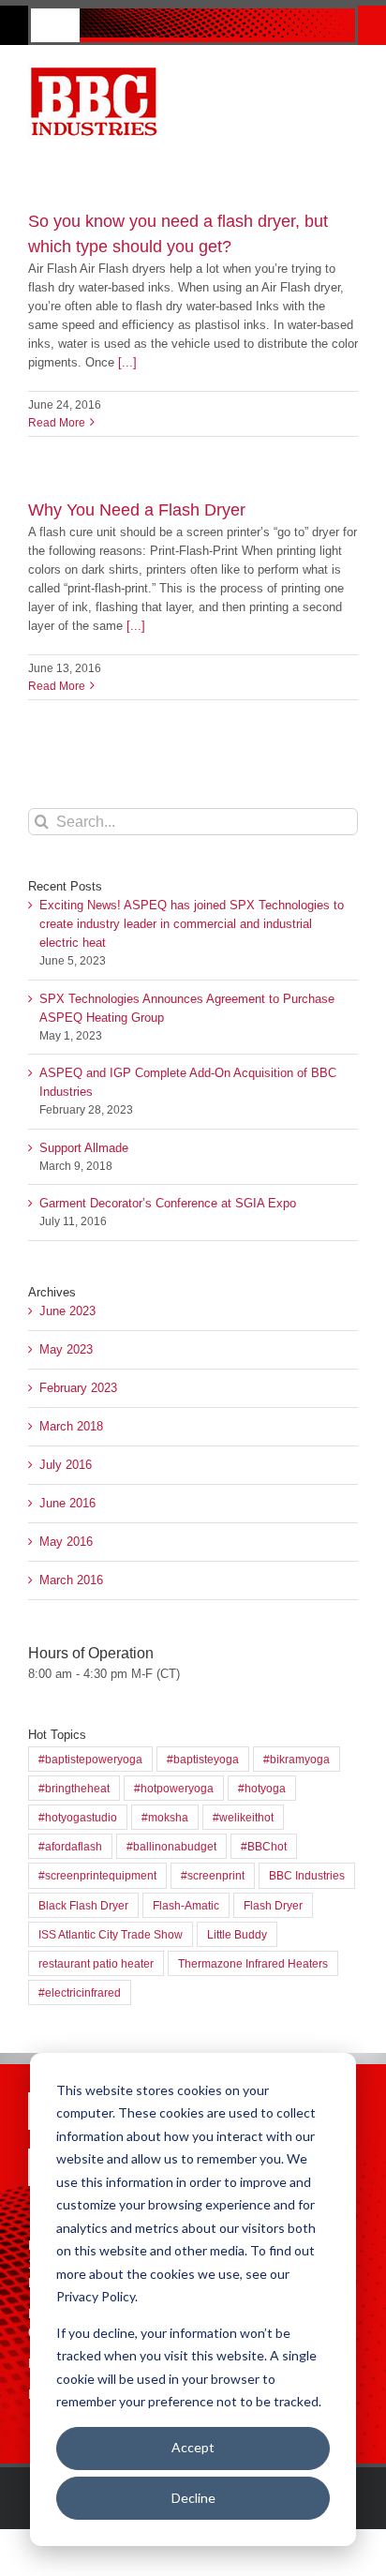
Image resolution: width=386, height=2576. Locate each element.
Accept (193, 2447)
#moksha (165, 1817)
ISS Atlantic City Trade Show (111, 1934)
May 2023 (66, 1349)
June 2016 (67, 1503)
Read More (57, 423)
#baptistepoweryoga (90, 1759)
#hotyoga (262, 1788)
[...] (127, 362)
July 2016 (66, 1465)
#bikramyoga (297, 1759)
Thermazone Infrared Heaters (253, 1963)
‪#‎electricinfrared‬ (80, 1992)
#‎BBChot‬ (264, 1846)
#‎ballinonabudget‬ (171, 1846)
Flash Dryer (273, 1905)
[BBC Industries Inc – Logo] (94, 70)
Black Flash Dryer (83, 1905)
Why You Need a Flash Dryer (137, 510)
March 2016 (71, 1580)
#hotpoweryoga (174, 1788)
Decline (193, 2498)
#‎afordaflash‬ (70, 1846)
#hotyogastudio (78, 1817)
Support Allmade (84, 1148)
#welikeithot (243, 1817)
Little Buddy (237, 1934)
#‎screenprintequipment (97, 1875)
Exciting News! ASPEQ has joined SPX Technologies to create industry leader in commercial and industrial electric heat (192, 924)
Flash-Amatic (186, 1905)
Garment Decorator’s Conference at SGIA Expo (168, 1203)
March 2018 (71, 1426)
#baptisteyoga (203, 1759)
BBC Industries (307, 1875)
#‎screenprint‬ (213, 1875)
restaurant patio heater (96, 1963)
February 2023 (78, 1388)
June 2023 (67, 1311)
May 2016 (66, 1542)
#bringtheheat (74, 1788)
